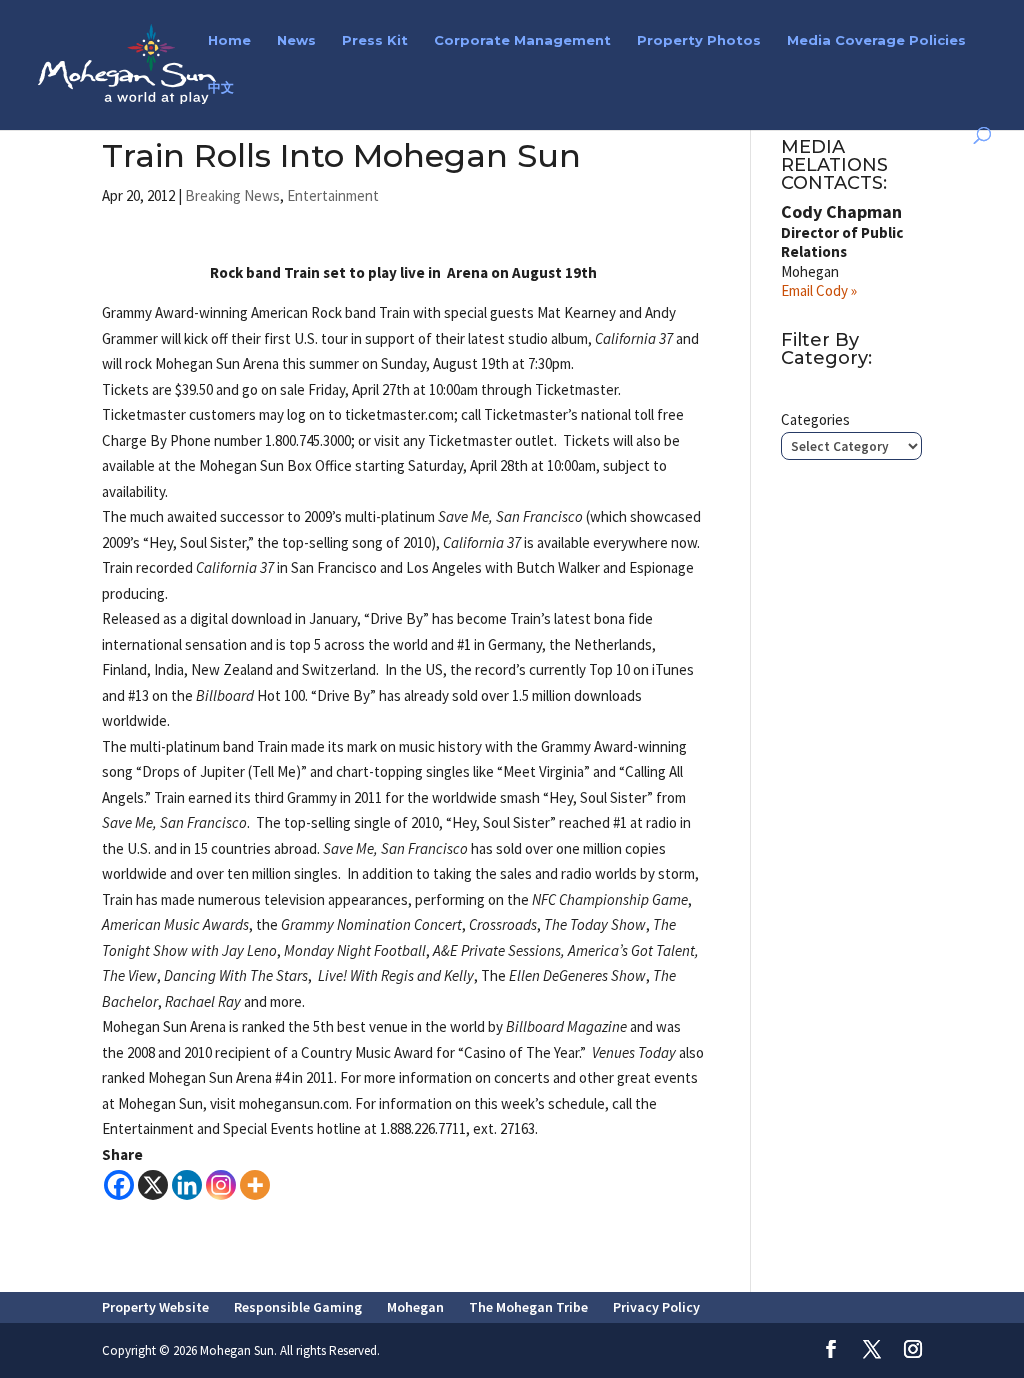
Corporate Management (522, 40)
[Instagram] (221, 1185)
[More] (255, 1185)
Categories (815, 419)
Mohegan (415, 1307)
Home (229, 40)
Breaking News (232, 195)
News (296, 40)
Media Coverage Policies (876, 40)
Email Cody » (819, 290)
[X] (153, 1185)
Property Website (155, 1307)
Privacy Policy (656, 1307)
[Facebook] (119, 1185)
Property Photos (699, 40)
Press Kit (375, 40)
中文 (221, 87)
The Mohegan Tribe (528, 1307)
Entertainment (333, 195)
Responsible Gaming (298, 1307)
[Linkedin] (187, 1185)
